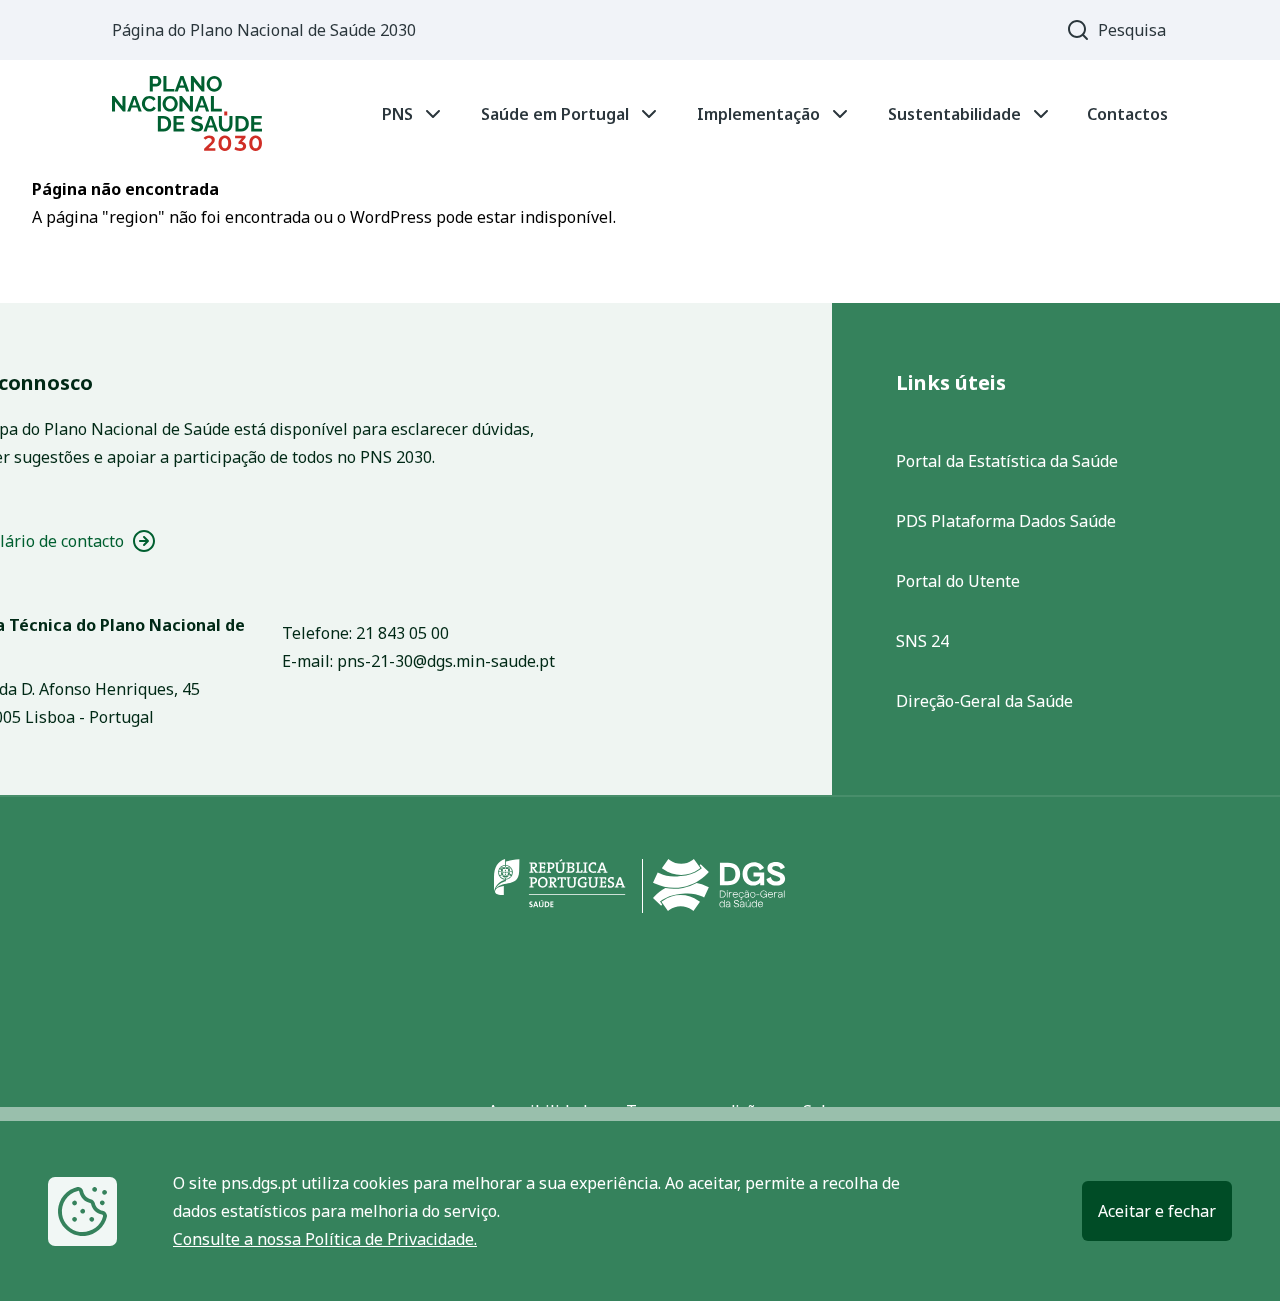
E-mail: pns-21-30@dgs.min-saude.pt (418, 661)
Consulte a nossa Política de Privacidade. (325, 1239)
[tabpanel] (640, 113)
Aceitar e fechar (1157, 1211)
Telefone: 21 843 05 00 (365, 633)
